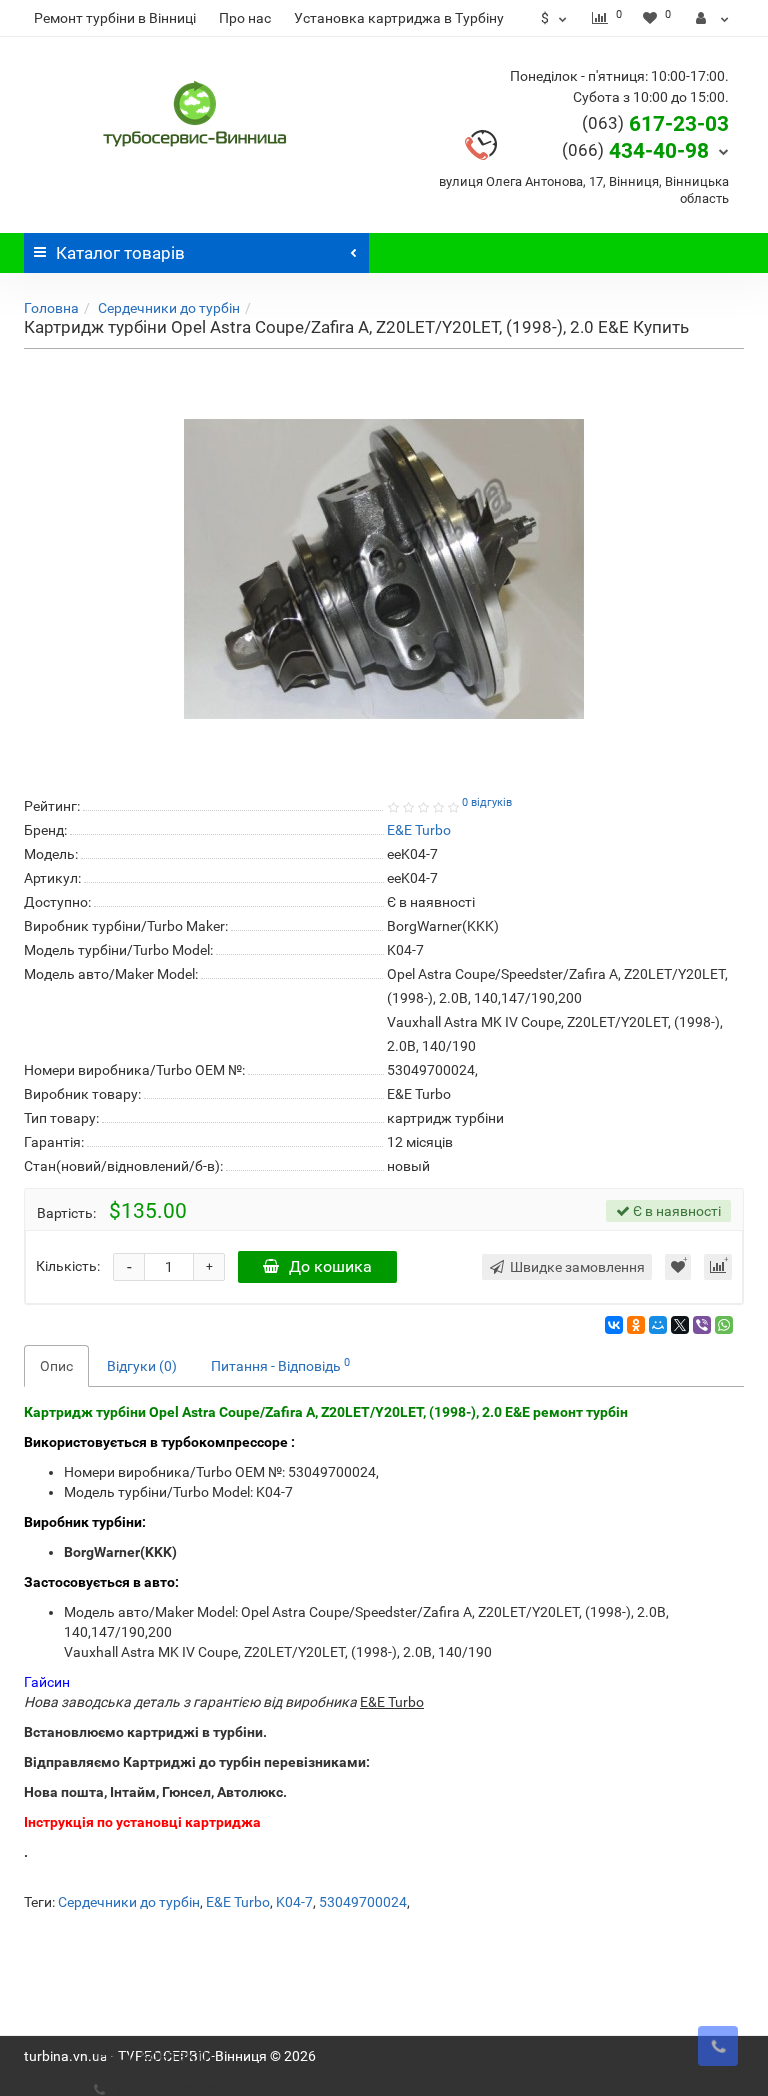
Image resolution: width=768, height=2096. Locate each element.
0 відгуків (487, 802)
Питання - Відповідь (280, 1365)
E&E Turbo (238, 1902)
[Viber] (702, 1325)
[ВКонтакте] (614, 1325)
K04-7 (294, 1902)
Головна (51, 308)
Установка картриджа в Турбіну (399, 18)
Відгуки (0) (142, 1366)
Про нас (245, 18)
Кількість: (68, 1266)
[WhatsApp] (724, 1325)
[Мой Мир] (658, 1325)
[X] (680, 1325)
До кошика (330, 1266)
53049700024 (363, 1902)
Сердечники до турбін (169, 308)
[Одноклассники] (636, 1325)
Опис (56, 1366)
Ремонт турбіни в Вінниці (115, 18)
